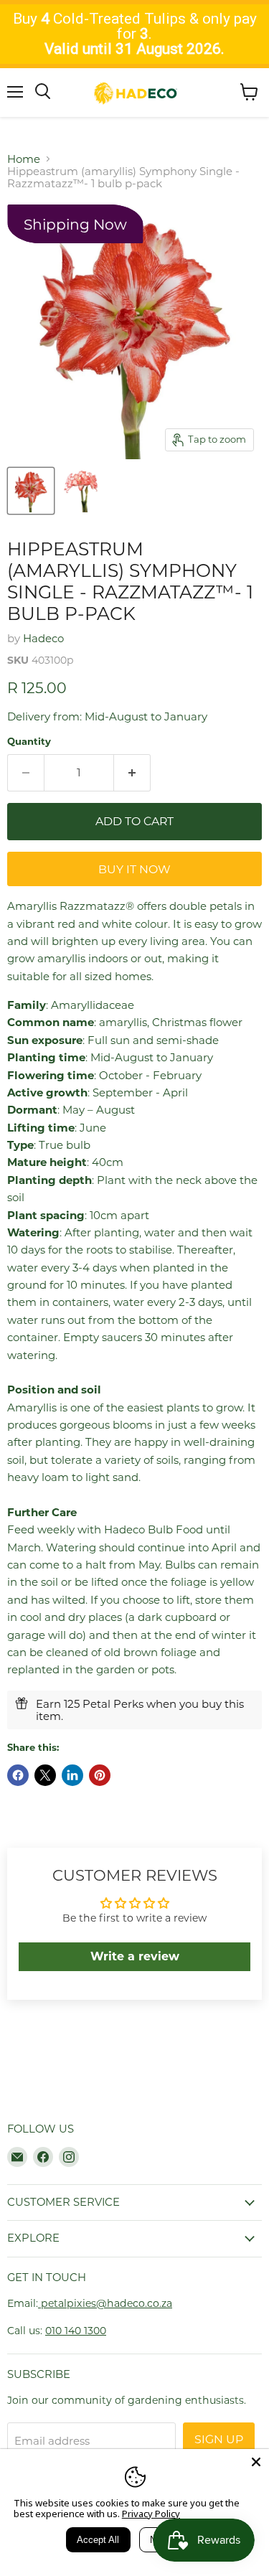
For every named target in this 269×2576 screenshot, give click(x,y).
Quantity (29, 742)
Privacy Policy (151, 2514)
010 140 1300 (76, 2331)
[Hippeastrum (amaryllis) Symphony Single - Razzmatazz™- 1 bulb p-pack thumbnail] (31, 491)
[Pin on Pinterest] (100, 1775)
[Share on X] (45, 1775)
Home (24, 159)
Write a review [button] (135, 1956)
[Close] (256, 2462)
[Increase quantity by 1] (132, 773)
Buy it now (134, 869)
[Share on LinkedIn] (72, 1775)
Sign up (219, 2439)
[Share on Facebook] (18, 1775)
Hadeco (43, 638)
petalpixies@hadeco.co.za (105, 2303)
